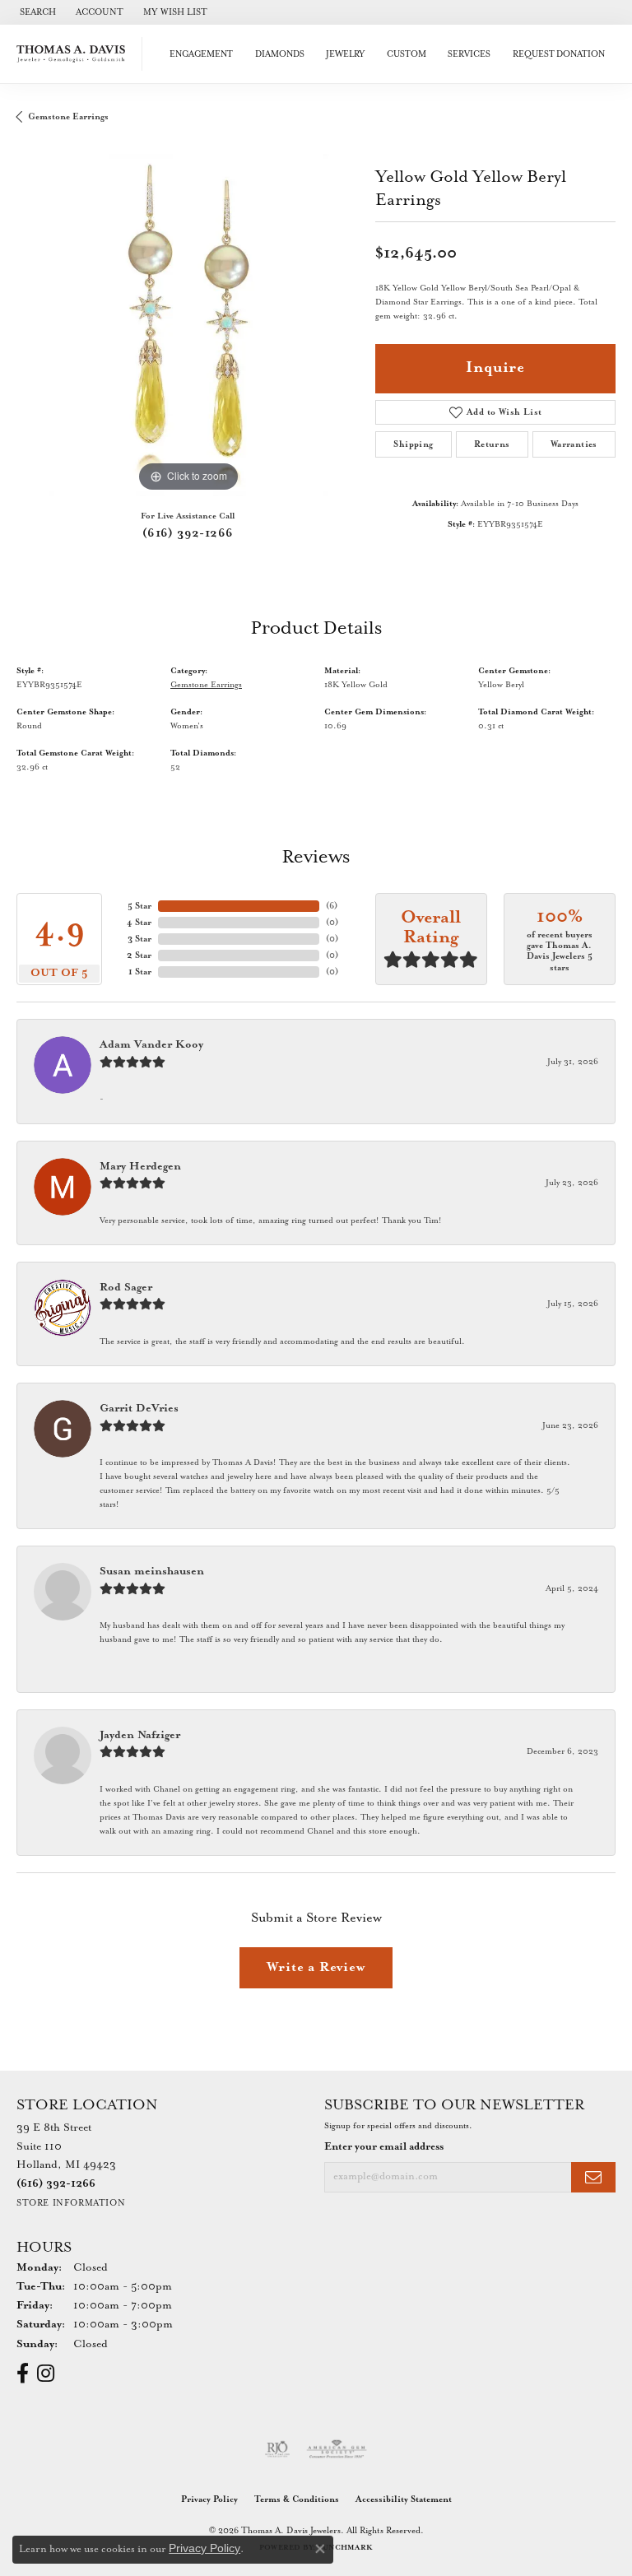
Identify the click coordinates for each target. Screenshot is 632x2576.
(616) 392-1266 (188, 533)
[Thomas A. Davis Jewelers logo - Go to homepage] (75, 54)
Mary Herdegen (140, 1167)
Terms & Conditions (297, 2499)
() (332, 906)
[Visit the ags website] (337, 2449)
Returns (492, 444)
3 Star (139, 939)
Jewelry (345, 54)
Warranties (574, 444)
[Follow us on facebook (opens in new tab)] (23, 2374)
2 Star (139, 956)
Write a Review (316, 1967)
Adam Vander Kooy (151, 1045)
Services (469, 54)
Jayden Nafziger (140, 1735)
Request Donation (559, 54)
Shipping (413, 444)
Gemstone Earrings (68, 117)
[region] (188, 325)
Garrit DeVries (139, 1409)
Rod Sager (126, 1288)
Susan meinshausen (152, 1572)
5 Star (139, 906)
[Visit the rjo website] (277, 2449)
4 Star (139, 923)
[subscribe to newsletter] (593, 2177)
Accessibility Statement (404, 2499)
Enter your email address (384, 2147)
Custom (407, 54)
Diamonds (280, 54)
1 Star (140, 972)
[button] (36, 12)
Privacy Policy (209, 2499)
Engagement (201, 54)
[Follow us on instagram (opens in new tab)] (46, 2374)
